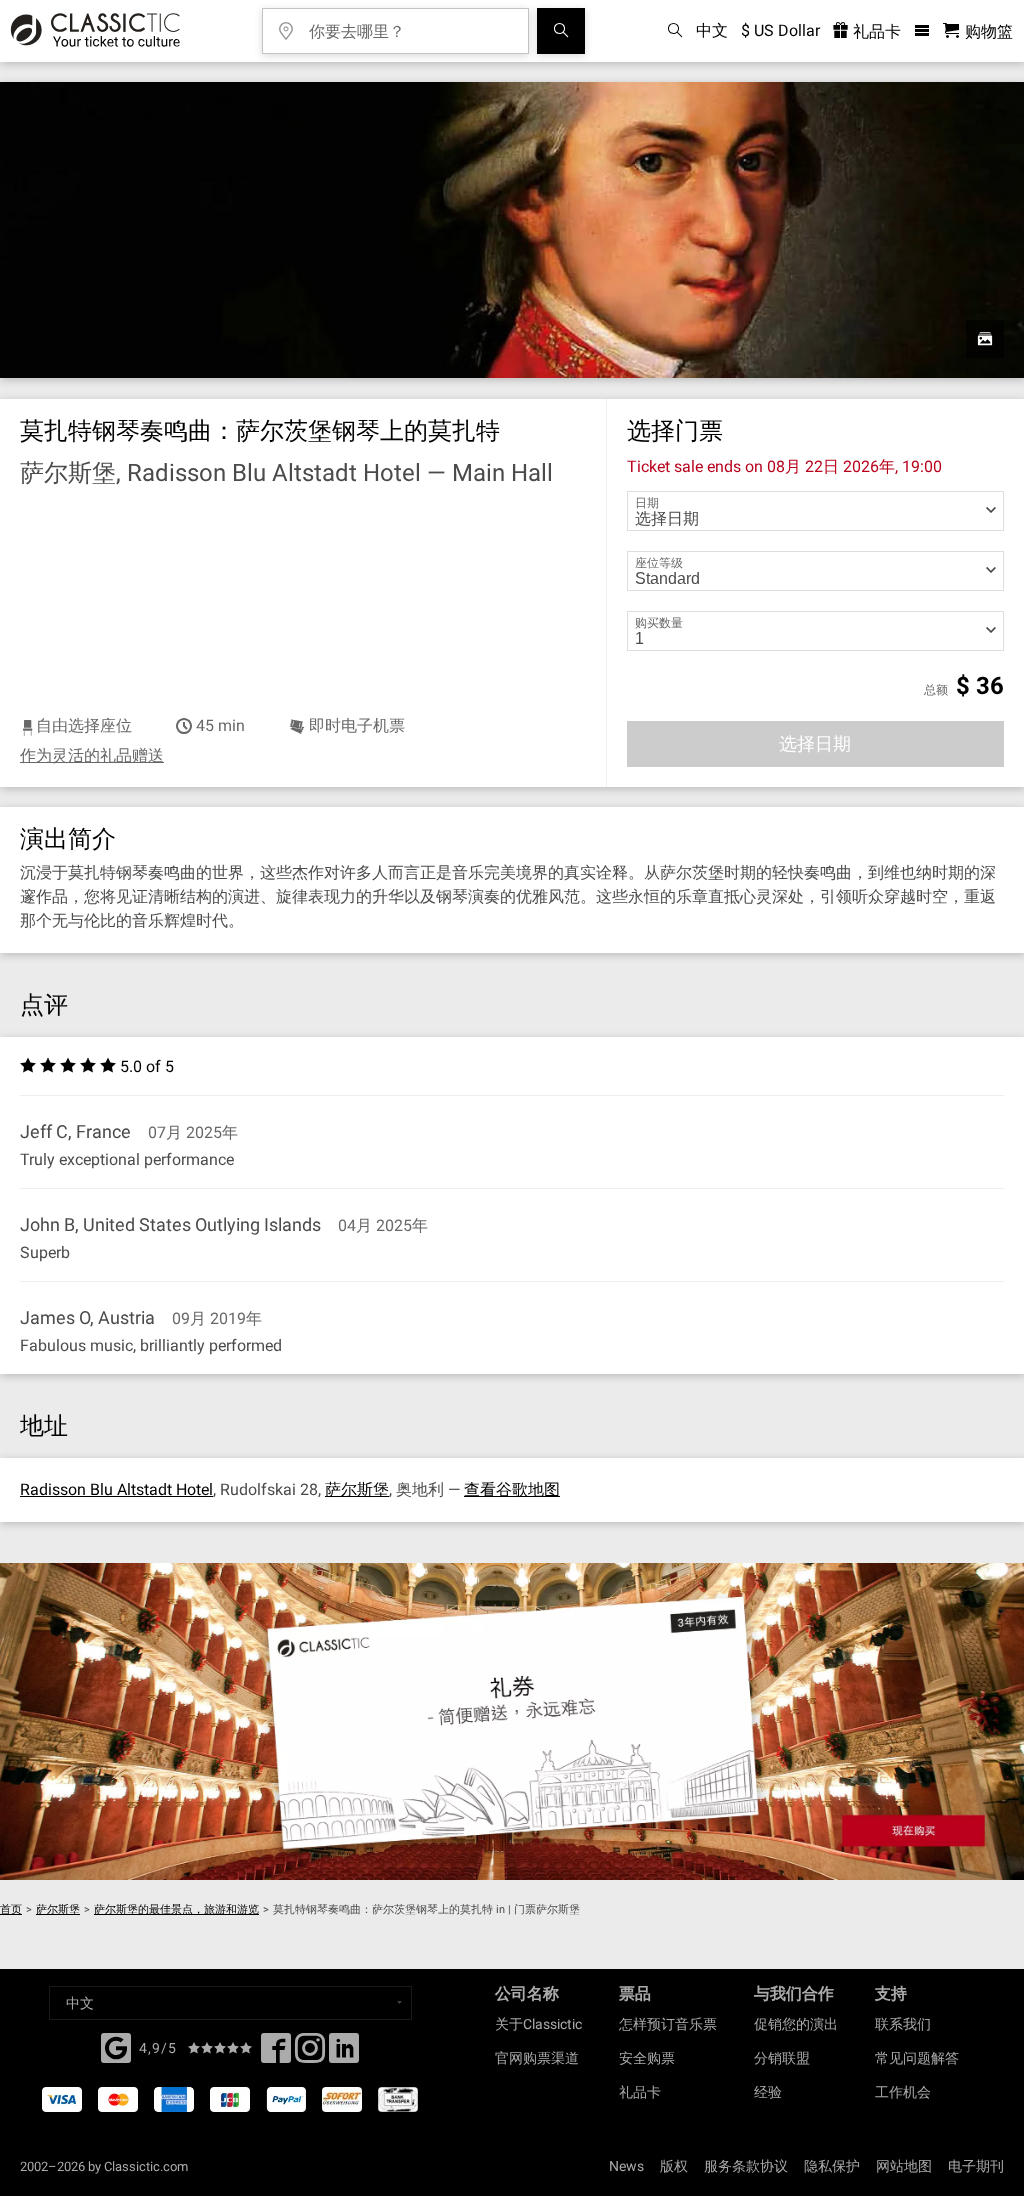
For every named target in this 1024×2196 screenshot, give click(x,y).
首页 (11, 1909)
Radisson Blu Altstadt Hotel (116, 1489)
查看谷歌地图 (512, 1489)
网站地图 (904, 2166)
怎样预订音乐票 (668, 2024)
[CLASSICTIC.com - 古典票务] (92, 31)
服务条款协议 (746, 2166)
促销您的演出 (796, 2024)
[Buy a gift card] (512, 1722)
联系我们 (903, 2024)
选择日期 (815, 743)
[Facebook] (116, 2046)
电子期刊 (976, 2166)
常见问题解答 (917, 2058)
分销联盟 (782, 2058)
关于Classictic (538, 2024)
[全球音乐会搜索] (561, 31)
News (626, 2166)
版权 (674, 2166)
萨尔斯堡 (357, 1489)
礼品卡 (875, 31)
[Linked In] (344, 2054)
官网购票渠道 (537, 2058)
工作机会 (903, 2092)
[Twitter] (310, 2054)
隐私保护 (832, 2166)
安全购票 (647, 2058)
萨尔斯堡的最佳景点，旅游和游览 (176, 1909)
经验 (768, 2092)
